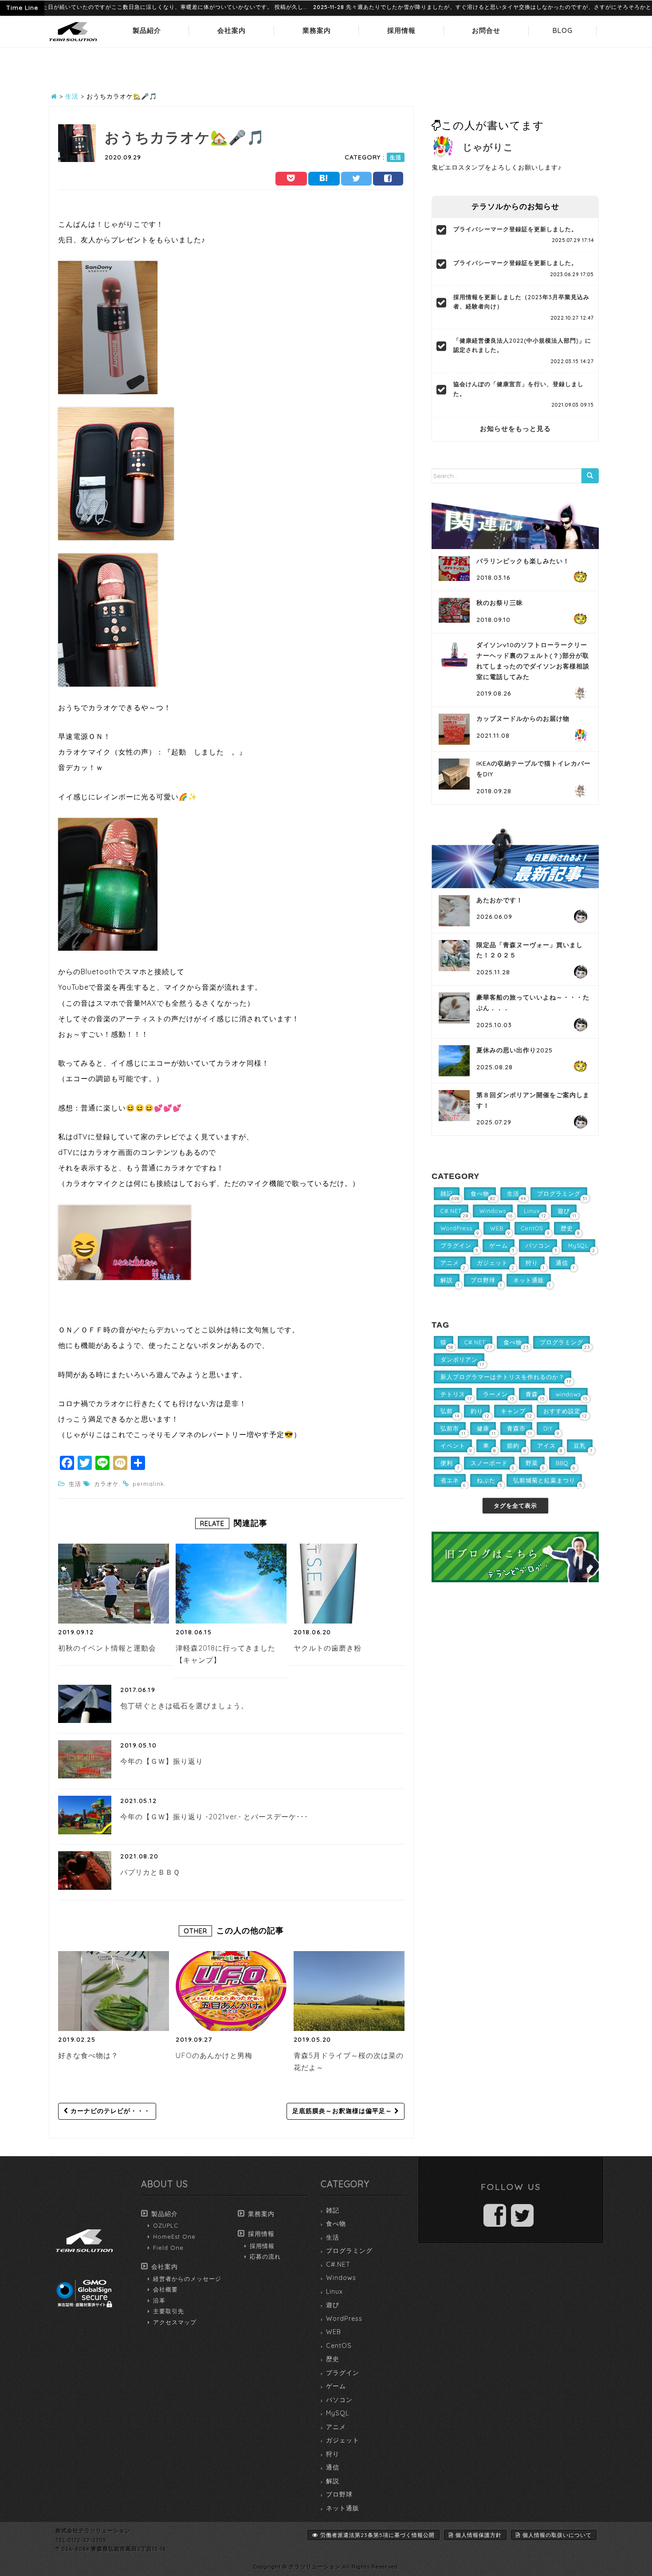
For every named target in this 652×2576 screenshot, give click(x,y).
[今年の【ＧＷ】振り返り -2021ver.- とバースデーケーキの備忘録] (85, 1815)
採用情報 (401, 30)
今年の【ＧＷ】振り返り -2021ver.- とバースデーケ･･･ (214, 1817)
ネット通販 (343, 2508)
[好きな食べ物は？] (114, 1991)
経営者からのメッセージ (187, 2279)
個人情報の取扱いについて (557, 2535)
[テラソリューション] (73, 42)
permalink (148, 1484)
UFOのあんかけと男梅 (214, 2055)
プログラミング (349, 2251)
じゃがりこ (488, 147)
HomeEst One (174, 2236)
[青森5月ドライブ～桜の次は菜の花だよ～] (349, 1991)
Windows (341, 2278)
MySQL (338, 2413)
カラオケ (106, 1484)
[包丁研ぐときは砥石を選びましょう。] (85, 1704)
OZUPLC (166, 2225)
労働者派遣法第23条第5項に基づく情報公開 (377, 2535)
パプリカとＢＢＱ (150, 1872)
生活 (396, 157)
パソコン (339, 2400)
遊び (333, 2305)
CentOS (339, 2346)
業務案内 (317, 30)
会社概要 (165, 2289)
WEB (334, 2332)
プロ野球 (339, 2494)
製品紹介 (147, 30)
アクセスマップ (175, 2322)
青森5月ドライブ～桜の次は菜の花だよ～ (349, 2062)
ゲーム (336, 2386)
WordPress (344, 2319)
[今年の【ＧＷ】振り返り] (85, 1759)
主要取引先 (169, 2311)
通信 (333, 2467)
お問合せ (486, 30)
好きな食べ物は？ (88, 2055)
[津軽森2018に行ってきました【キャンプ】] (231, 1584)
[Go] (590, 476)
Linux (334, 2292)
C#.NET (338, 2264)
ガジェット (343, 2440)
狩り (333, 2454)
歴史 (333, 2359)
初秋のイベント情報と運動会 (107, 1648)
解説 (333, 2481)
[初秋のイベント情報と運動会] (114, 1584)
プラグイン (343, 2373)
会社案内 (232, 30)
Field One (168, 2248)
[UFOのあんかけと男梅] (231, 1991)
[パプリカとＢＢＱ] (85, 1870)
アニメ (336, 2427)
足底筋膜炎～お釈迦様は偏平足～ (343, 2111)
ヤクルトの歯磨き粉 (328, 1648)
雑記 (333, 2210)
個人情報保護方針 (479, 2535)
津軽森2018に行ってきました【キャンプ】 (226, 1654)
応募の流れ (265, 2256)
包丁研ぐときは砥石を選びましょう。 (184, 1706)
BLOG (563, 30)
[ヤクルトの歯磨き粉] (329, 1584)
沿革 (159, 2300)
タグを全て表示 (515, 1505)
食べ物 (336, 2224)
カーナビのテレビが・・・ (109, 2111)
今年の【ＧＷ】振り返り (162, 1761)
